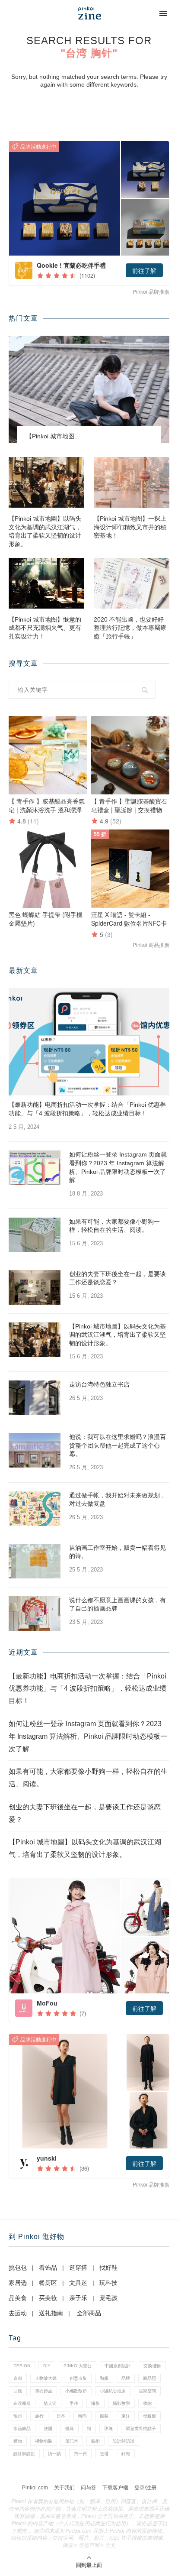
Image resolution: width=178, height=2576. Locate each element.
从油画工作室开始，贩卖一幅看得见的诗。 (118, 1552)
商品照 (149, 2378)
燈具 (70, 2429)
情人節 (50, 2403)
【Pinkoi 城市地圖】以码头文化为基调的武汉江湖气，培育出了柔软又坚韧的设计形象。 (45, 531)
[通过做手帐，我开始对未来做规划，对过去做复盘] (35, 1509)
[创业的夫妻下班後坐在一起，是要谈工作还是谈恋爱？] (35, 1287)
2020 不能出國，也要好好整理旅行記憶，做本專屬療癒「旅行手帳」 (130, 628)
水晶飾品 (22, 2429)
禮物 (18, 2441)
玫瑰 (108, 2429)
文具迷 (78, 2283)
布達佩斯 (22, 2403)
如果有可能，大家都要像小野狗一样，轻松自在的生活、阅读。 (114, 1226)
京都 (18, 2378)
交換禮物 (152, 2366)
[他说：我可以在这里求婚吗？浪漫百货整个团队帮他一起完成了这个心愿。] (35, 1450)
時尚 (83, 2416)
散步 (18, 2416)
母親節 (149, 2416)
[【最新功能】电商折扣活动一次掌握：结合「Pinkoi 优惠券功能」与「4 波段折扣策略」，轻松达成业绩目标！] (89, 1042)
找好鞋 (108, 2268)
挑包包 (18, 2268)
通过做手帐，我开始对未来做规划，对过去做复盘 (118, 1500)
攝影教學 (121, 2403)
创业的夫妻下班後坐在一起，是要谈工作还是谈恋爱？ (118, 1278)
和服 (104, 2378)
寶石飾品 (44, 2391)
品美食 (18, 2298)
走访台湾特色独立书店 (99, 1384)
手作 (74, 2403)
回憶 (18, 2391)
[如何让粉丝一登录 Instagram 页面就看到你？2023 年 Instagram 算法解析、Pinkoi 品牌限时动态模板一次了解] (35, 1168)
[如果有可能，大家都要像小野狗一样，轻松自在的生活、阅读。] (35, 1235)
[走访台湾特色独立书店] (35, 1398)
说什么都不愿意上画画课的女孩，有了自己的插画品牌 (118, 1604)
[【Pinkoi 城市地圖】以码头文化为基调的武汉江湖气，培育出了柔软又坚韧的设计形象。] (46, 482)
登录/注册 (145, 2488)
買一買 (80, 2454)
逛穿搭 (78, 2268)
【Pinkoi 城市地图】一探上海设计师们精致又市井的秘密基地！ (130, 527)
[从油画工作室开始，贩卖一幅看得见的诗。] (35, 1561)
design (22, 2366)
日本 (61, 2416)
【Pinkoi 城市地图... (53, 436)
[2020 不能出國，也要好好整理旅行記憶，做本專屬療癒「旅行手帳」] (132, 583)
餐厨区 (48, 2283)
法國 (48, 2429)
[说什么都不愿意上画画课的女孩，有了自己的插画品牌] (35, 1614)
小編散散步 (76, 2391)
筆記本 (72, 2441)
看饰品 (48, 2268)
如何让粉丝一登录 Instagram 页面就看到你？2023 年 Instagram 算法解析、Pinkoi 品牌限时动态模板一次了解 (118, 1167)
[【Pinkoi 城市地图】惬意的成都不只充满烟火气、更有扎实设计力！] (46, 583)
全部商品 (89, 2313)
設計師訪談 (124, 2441)
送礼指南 (51, 2313)
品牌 (126, 2378)
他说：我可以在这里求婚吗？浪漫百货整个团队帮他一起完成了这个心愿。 (118, 1445)
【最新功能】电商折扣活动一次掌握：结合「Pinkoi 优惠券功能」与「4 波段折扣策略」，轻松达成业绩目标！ (87, 1109)
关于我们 (64, 2488)
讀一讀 (54, 2454)
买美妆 (48, 2298)
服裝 (104, 2416)
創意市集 (78, 2378)
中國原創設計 (118, 2366)
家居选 (18, 2283)
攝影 (95, 2403)
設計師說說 (24, 2454)
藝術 (95, 2441)
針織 (126, 2454)
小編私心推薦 (113, 2391)
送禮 (104, 2454)
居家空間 (147, 2391)
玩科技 (108, 2283)
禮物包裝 (44, 2441)
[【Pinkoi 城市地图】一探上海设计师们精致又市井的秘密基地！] (132, 482)
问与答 (89, 2488)
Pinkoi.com (35, 2488)
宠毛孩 (108, 2298)
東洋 (126, 2416)
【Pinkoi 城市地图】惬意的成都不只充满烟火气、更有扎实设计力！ (45, 628)
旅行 (39, 2416)
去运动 (18, 2313)
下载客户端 (115, 2488)
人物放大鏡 (46, 2378)
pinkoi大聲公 (78, 2366)
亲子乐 (78, 2298)
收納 (147, 2403)
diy (47, 2366)
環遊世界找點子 (141, 2429)
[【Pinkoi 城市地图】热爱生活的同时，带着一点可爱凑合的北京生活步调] (89, 389)
